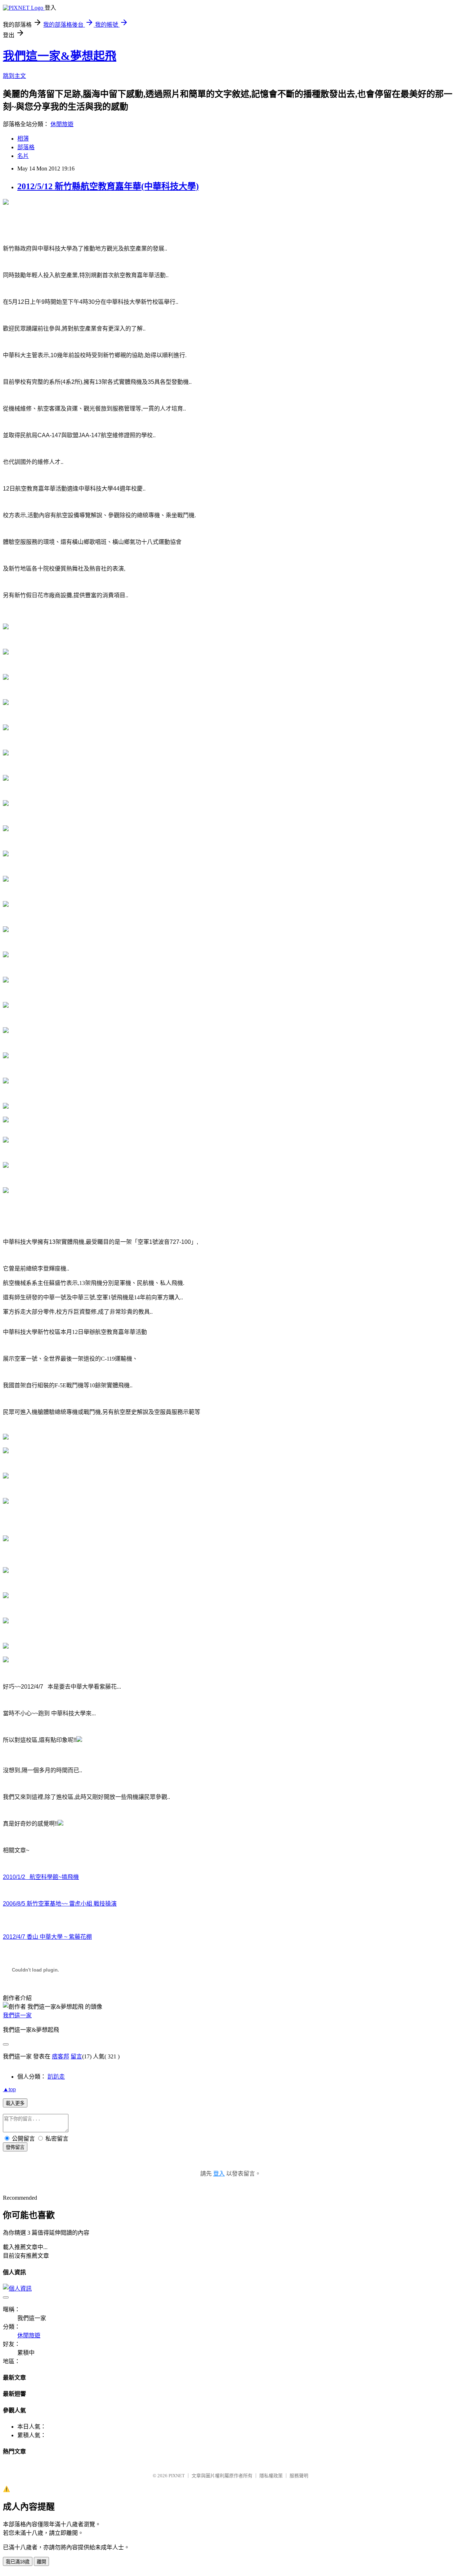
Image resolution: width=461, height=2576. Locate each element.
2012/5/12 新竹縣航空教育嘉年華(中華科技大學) (108, 186)
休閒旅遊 (62, 124)
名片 (23, 156)
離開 (41, 2562)
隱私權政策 (271, 2476)
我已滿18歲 (18, 2562)
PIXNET (177, 2476)
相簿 (23, 139)
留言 (76, 2056)
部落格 (26, 147)
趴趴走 (56, 2077)
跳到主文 (14, 76)
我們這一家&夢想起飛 (60, 56)
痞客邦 (61, 2056)
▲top (9, 2089)
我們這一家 (17, 2015)
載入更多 (15, 2103)
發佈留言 (15, 2147)
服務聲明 (299, 2476)
